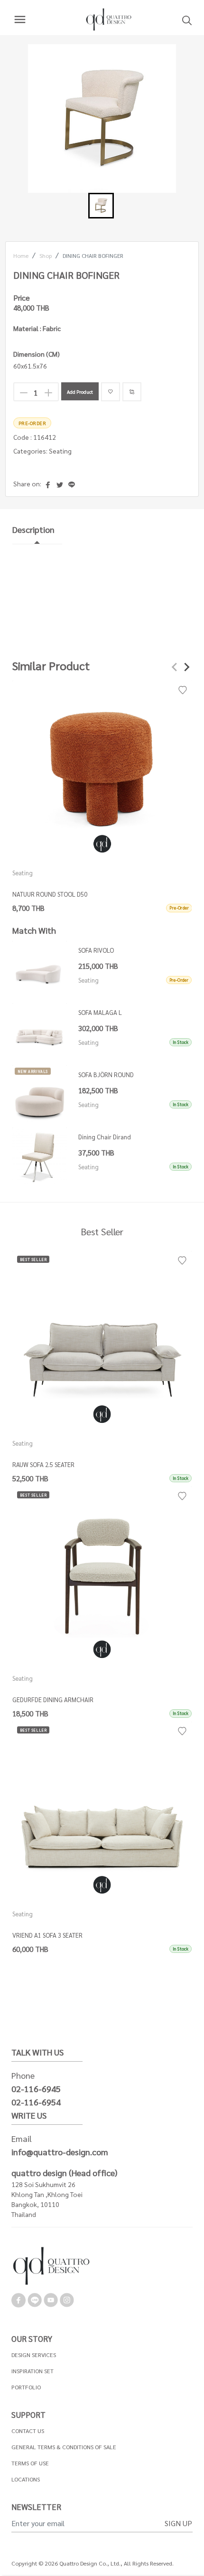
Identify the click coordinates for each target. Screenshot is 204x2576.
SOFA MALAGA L (100, 1012)
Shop (46, 256)
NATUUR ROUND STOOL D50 (50, 894)
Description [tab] (33, 529)
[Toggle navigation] (20, 19)
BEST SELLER (33, 1259)
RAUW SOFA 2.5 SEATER (43, 1464)
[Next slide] (186, 667)
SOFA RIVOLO (96, 950)
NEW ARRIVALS (33, 1071)
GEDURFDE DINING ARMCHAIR (53, 1700)
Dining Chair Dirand (105, 1137)
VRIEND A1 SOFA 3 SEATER (47, 1935)
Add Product (80, 392)
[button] (101, 206)
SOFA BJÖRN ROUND (106, 1075)
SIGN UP (178, 2523)
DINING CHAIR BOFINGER (93, 256)
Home (21, 256)
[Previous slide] (175, 667)
